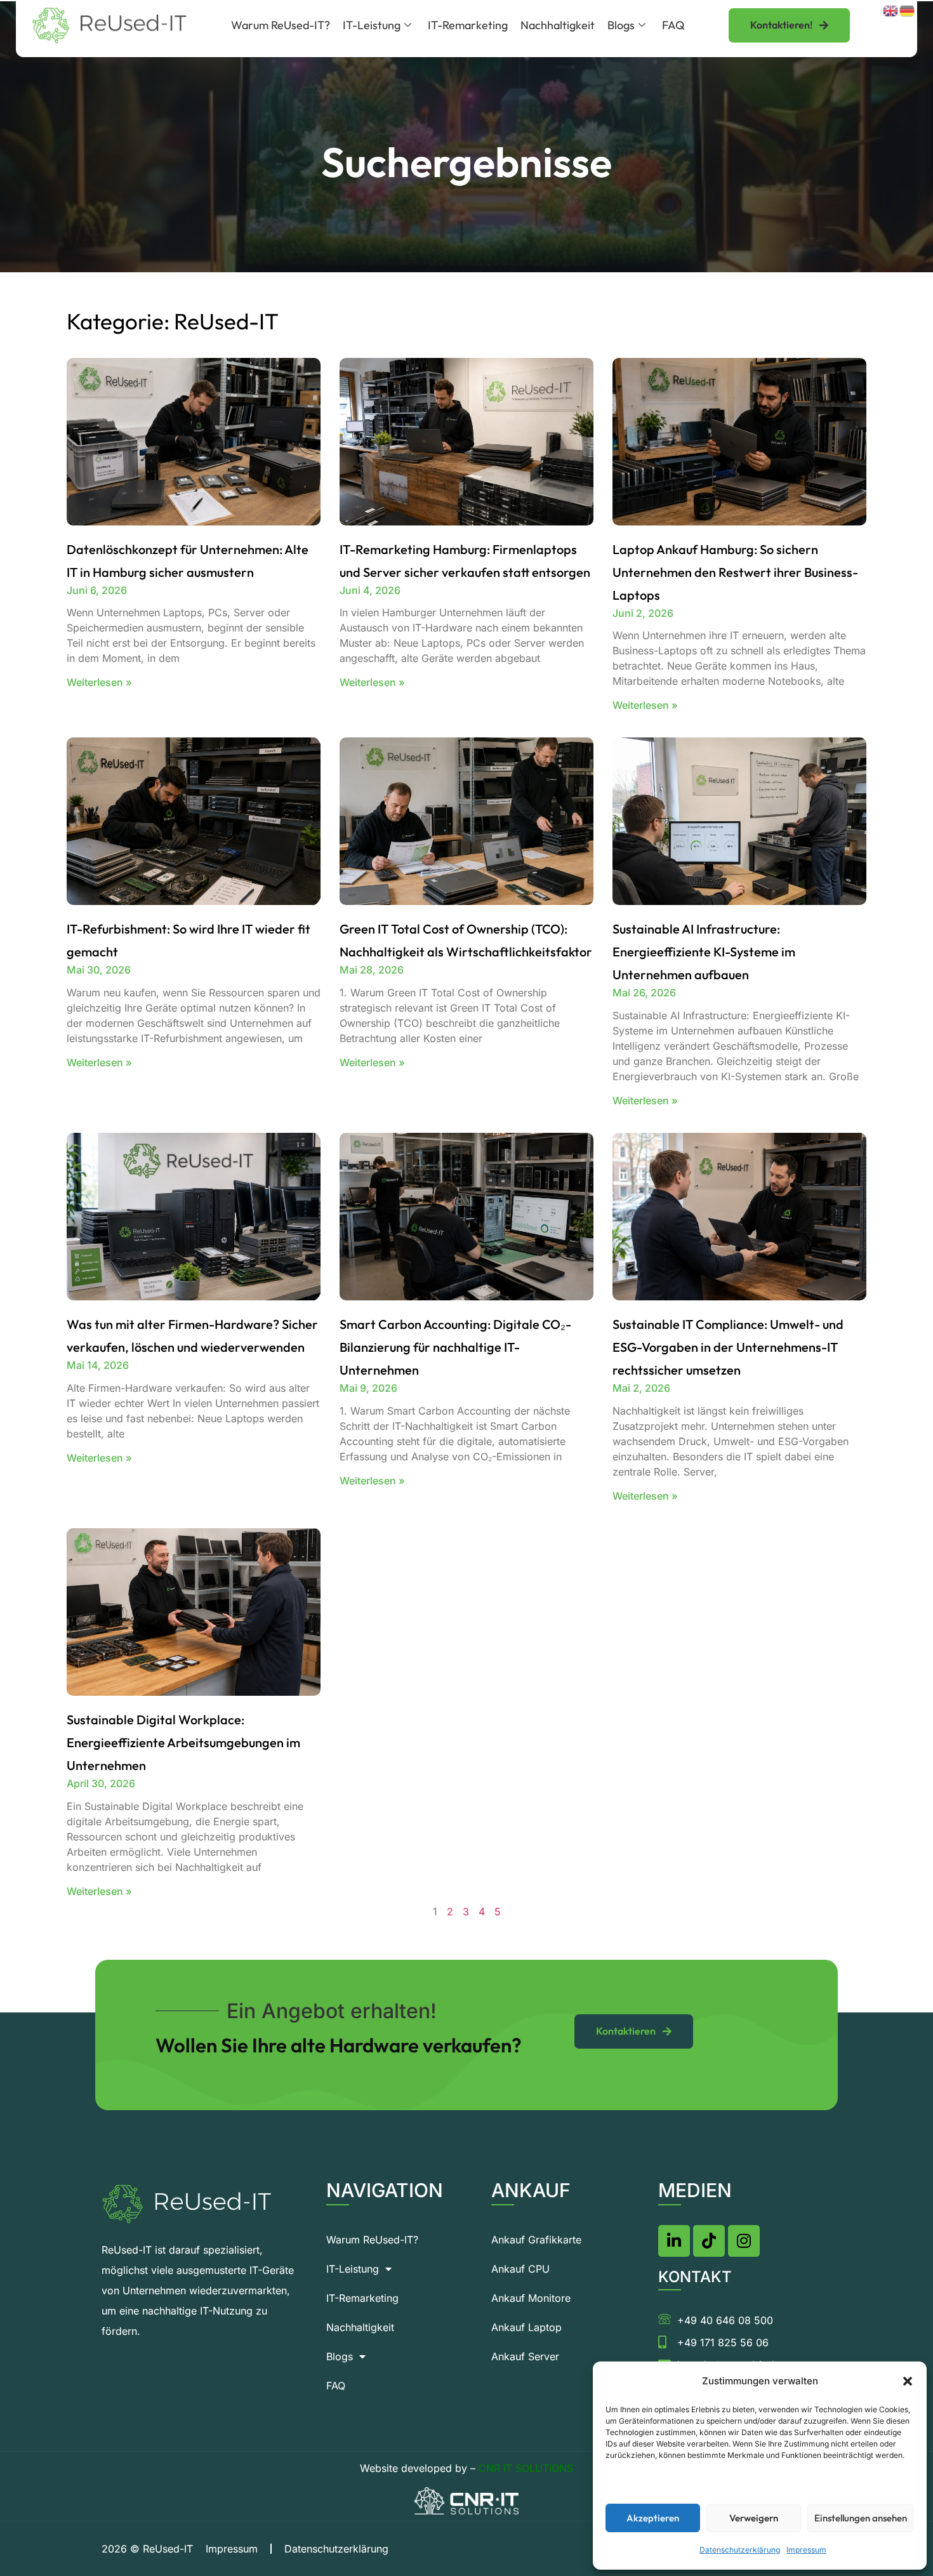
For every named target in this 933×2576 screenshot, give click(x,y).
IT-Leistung (372, 25)
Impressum (806, 2550)
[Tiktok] (709, 2241)
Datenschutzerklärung (740, 2550)
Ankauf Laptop (526, 2327)
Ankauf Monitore (531, 2298)
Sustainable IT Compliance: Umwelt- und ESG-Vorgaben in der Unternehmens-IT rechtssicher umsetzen (728, 1347)
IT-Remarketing (468, 25)
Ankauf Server (525, 2356)
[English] (891, 10)
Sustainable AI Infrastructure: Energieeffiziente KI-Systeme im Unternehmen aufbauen (704, 952)
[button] (908, 2381)
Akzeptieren (653, 2518)
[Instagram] (744, 2241)
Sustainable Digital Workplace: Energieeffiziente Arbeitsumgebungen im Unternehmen (183, 1742)
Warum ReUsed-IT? (281, 25)
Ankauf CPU (520, 2269)
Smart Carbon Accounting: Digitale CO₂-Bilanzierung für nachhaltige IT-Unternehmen (455, 1347)
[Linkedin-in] (674, 2241)
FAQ (673, 25)
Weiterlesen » (99, 682)
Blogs (621, 25)
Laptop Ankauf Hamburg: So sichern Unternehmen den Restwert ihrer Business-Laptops (735, 572)
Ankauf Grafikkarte (536, 2240)
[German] (908, 10)
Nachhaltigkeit (558, 25)
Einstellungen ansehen (861, 2518)
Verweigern (754, 2518)
